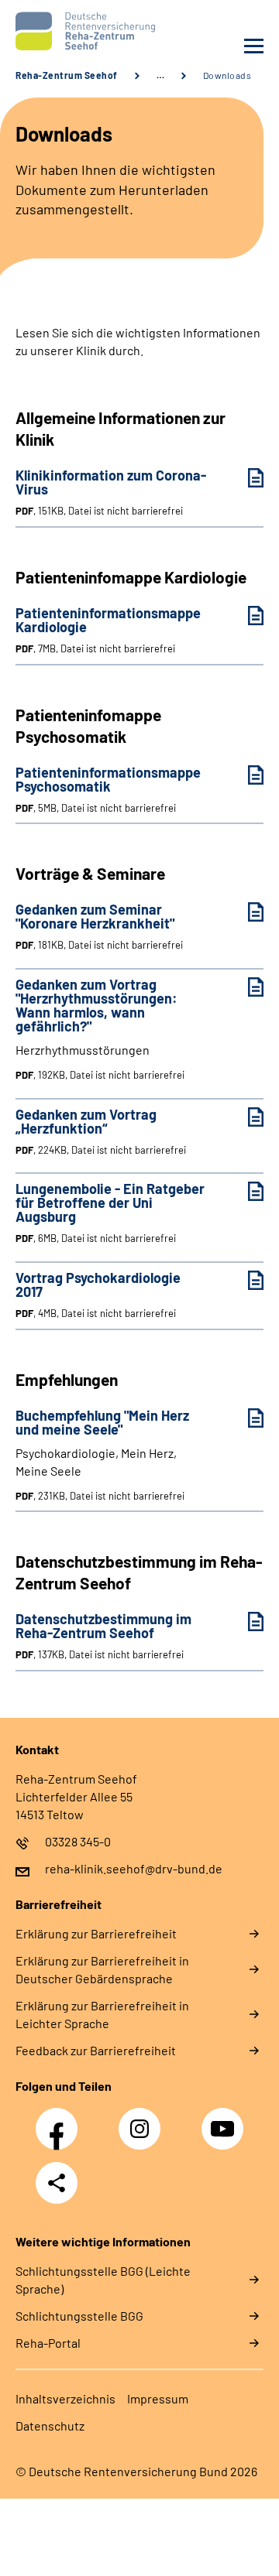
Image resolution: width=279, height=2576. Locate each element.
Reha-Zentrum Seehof (67, 75)
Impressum (158, 2398)
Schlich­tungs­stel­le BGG (79, 2316)
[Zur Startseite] (74, 31)
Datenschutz (50, 2425)
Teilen (57, 2183)
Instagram (143, 2120)
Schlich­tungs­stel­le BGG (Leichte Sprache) (103, 2280)
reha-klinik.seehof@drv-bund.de (134, 1868)
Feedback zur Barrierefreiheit (96, 2050)
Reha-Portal (48, 2343)
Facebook (60, 2120)
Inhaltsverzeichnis (65, 2398)
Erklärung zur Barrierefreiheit (96, 1933)
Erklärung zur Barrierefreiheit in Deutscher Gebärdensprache (102, 1969)
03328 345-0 (78, 1841)
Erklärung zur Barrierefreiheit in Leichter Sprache (102, 2014)
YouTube (225, 2120)
